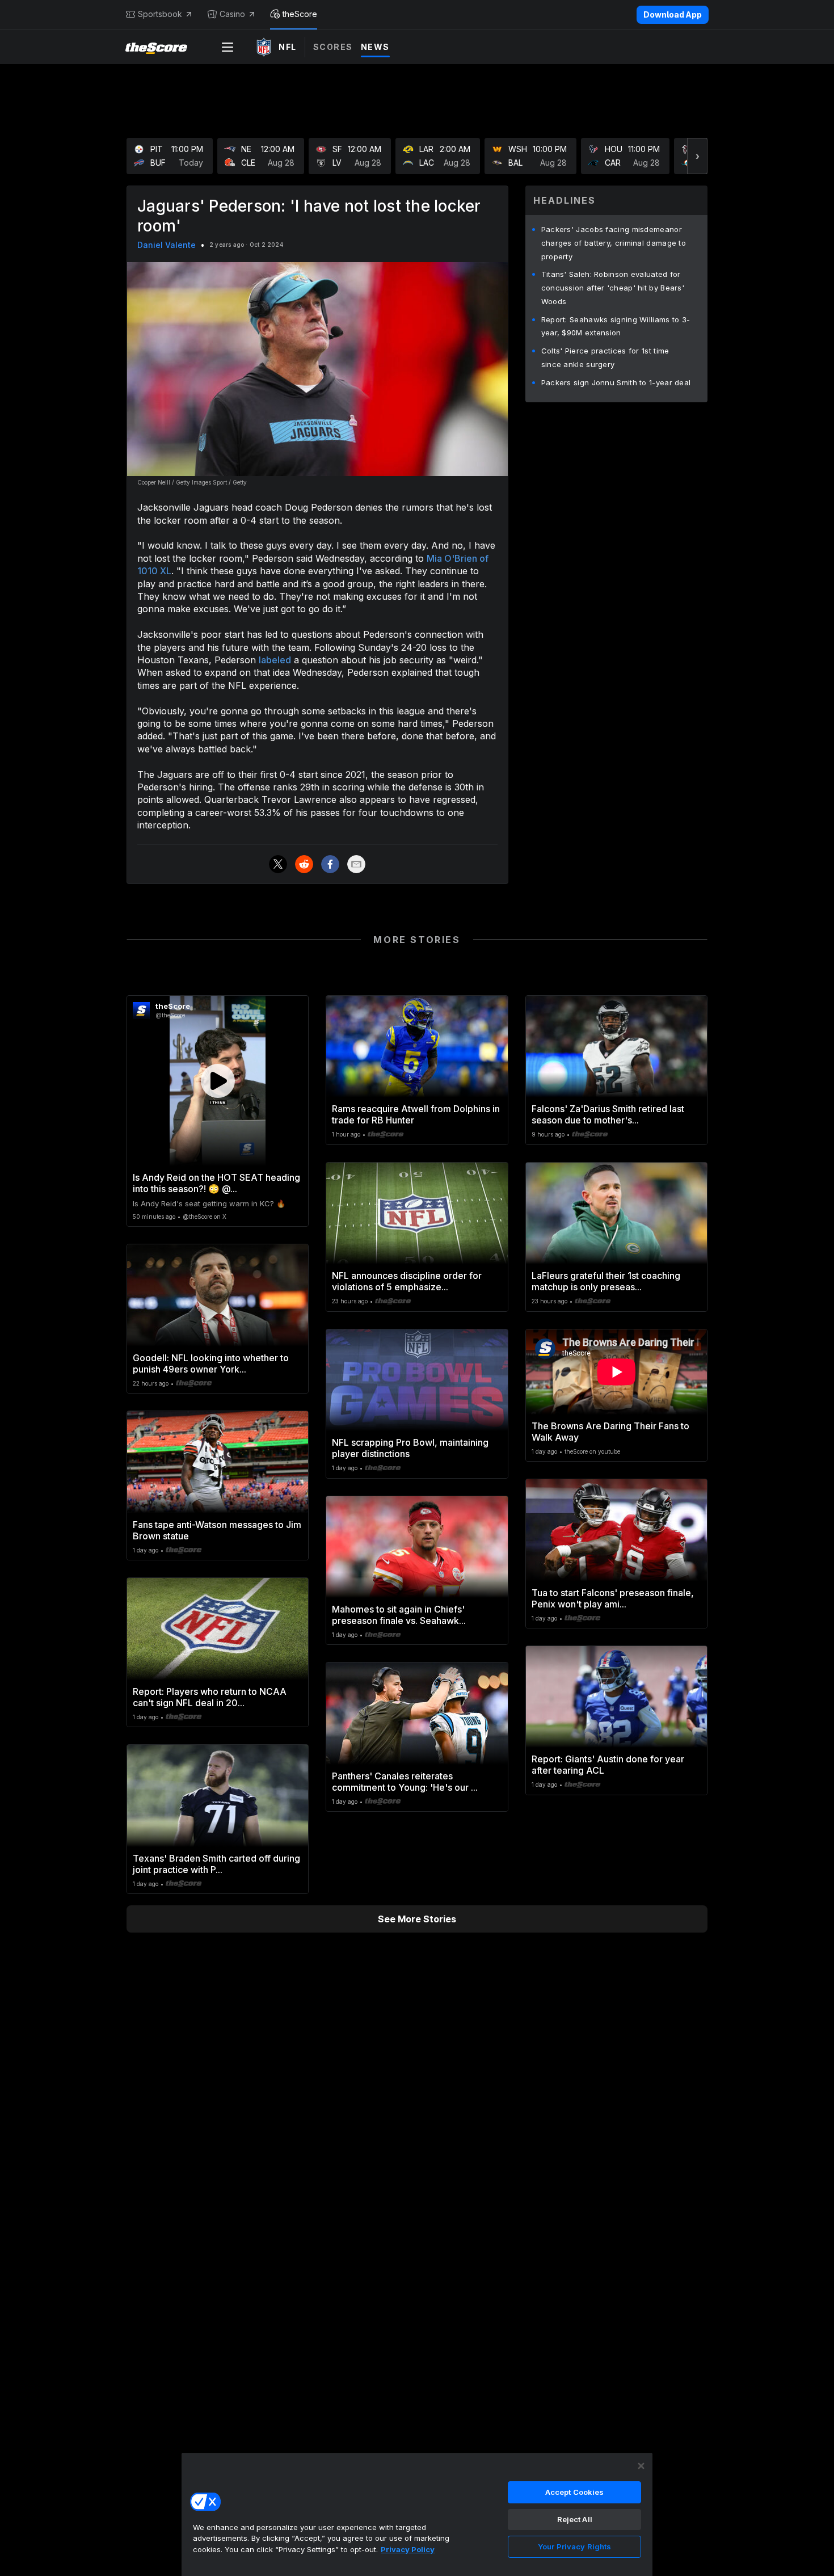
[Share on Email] (356, 864)
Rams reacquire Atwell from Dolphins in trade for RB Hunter (416, 1114)
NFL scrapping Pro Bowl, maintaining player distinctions (410, 1448)
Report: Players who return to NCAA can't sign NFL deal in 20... (210, 1697)
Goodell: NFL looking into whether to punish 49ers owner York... (211, 1363)
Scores (333, 47)
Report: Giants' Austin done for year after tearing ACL (608, 1765)
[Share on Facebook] (330, 864)
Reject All (575, 2519)
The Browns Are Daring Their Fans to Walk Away (610, 1432)
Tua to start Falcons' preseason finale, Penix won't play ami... (613, 1598)
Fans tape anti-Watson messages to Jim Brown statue (217, 1530)
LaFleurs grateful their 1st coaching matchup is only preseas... (606, 1281)
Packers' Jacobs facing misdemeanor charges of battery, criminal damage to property (614, 243)
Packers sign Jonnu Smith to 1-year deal (616, 382)
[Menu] (228, 47)
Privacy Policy (408, 2549)
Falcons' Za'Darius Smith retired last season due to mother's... (608, 1114)
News (375, 47)
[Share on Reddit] (304, 864)
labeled (275, 660)
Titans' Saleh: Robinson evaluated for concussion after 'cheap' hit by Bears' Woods (613, 288)
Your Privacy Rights (574, 2546)
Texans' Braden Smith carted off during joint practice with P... (216, 1864)
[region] (417, 2514)
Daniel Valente (167, 245)
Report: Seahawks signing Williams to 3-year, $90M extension (616, 326)
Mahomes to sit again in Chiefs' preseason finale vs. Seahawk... (399, 1615)
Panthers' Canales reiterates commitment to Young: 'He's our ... (405, 1782)
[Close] (641, 2466)
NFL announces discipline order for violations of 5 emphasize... (407, 1281)
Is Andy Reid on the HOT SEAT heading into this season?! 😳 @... (216, 1183)
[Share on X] (278, 864)
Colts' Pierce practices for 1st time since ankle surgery (605, 357)
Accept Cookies (575, 2492)
